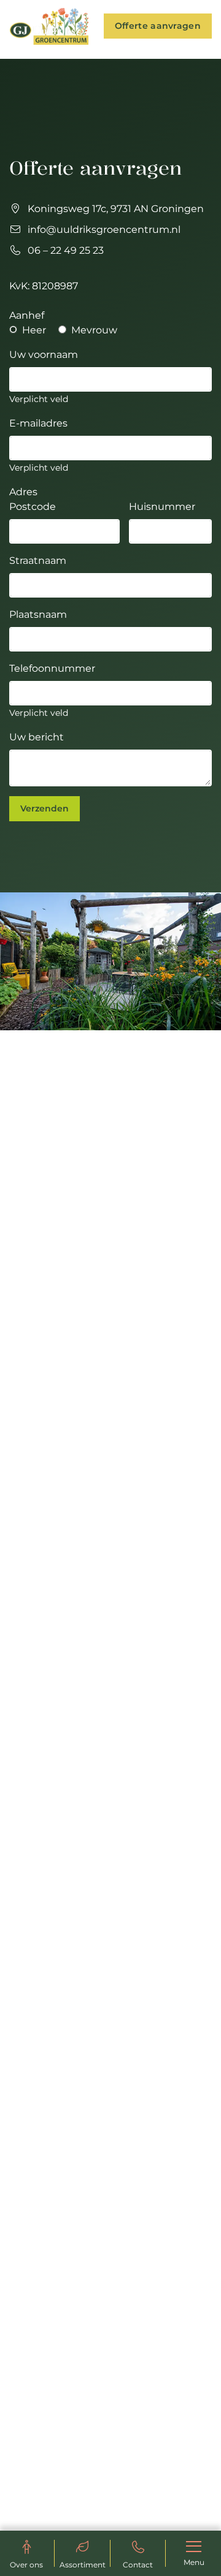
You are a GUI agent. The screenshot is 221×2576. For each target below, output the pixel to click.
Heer (33, 330)
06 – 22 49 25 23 (66, 250)
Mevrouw (93, 330)
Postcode (33, 507)
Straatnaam (38, 560)
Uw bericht (37, 737)
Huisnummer (162, 507)
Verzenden (45, 808)
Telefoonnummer (52, 668)
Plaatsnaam (38, 614)
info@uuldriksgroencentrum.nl (104, 230)
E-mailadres (38, 423)
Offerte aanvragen (158, 26)
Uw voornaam (44, 355)
